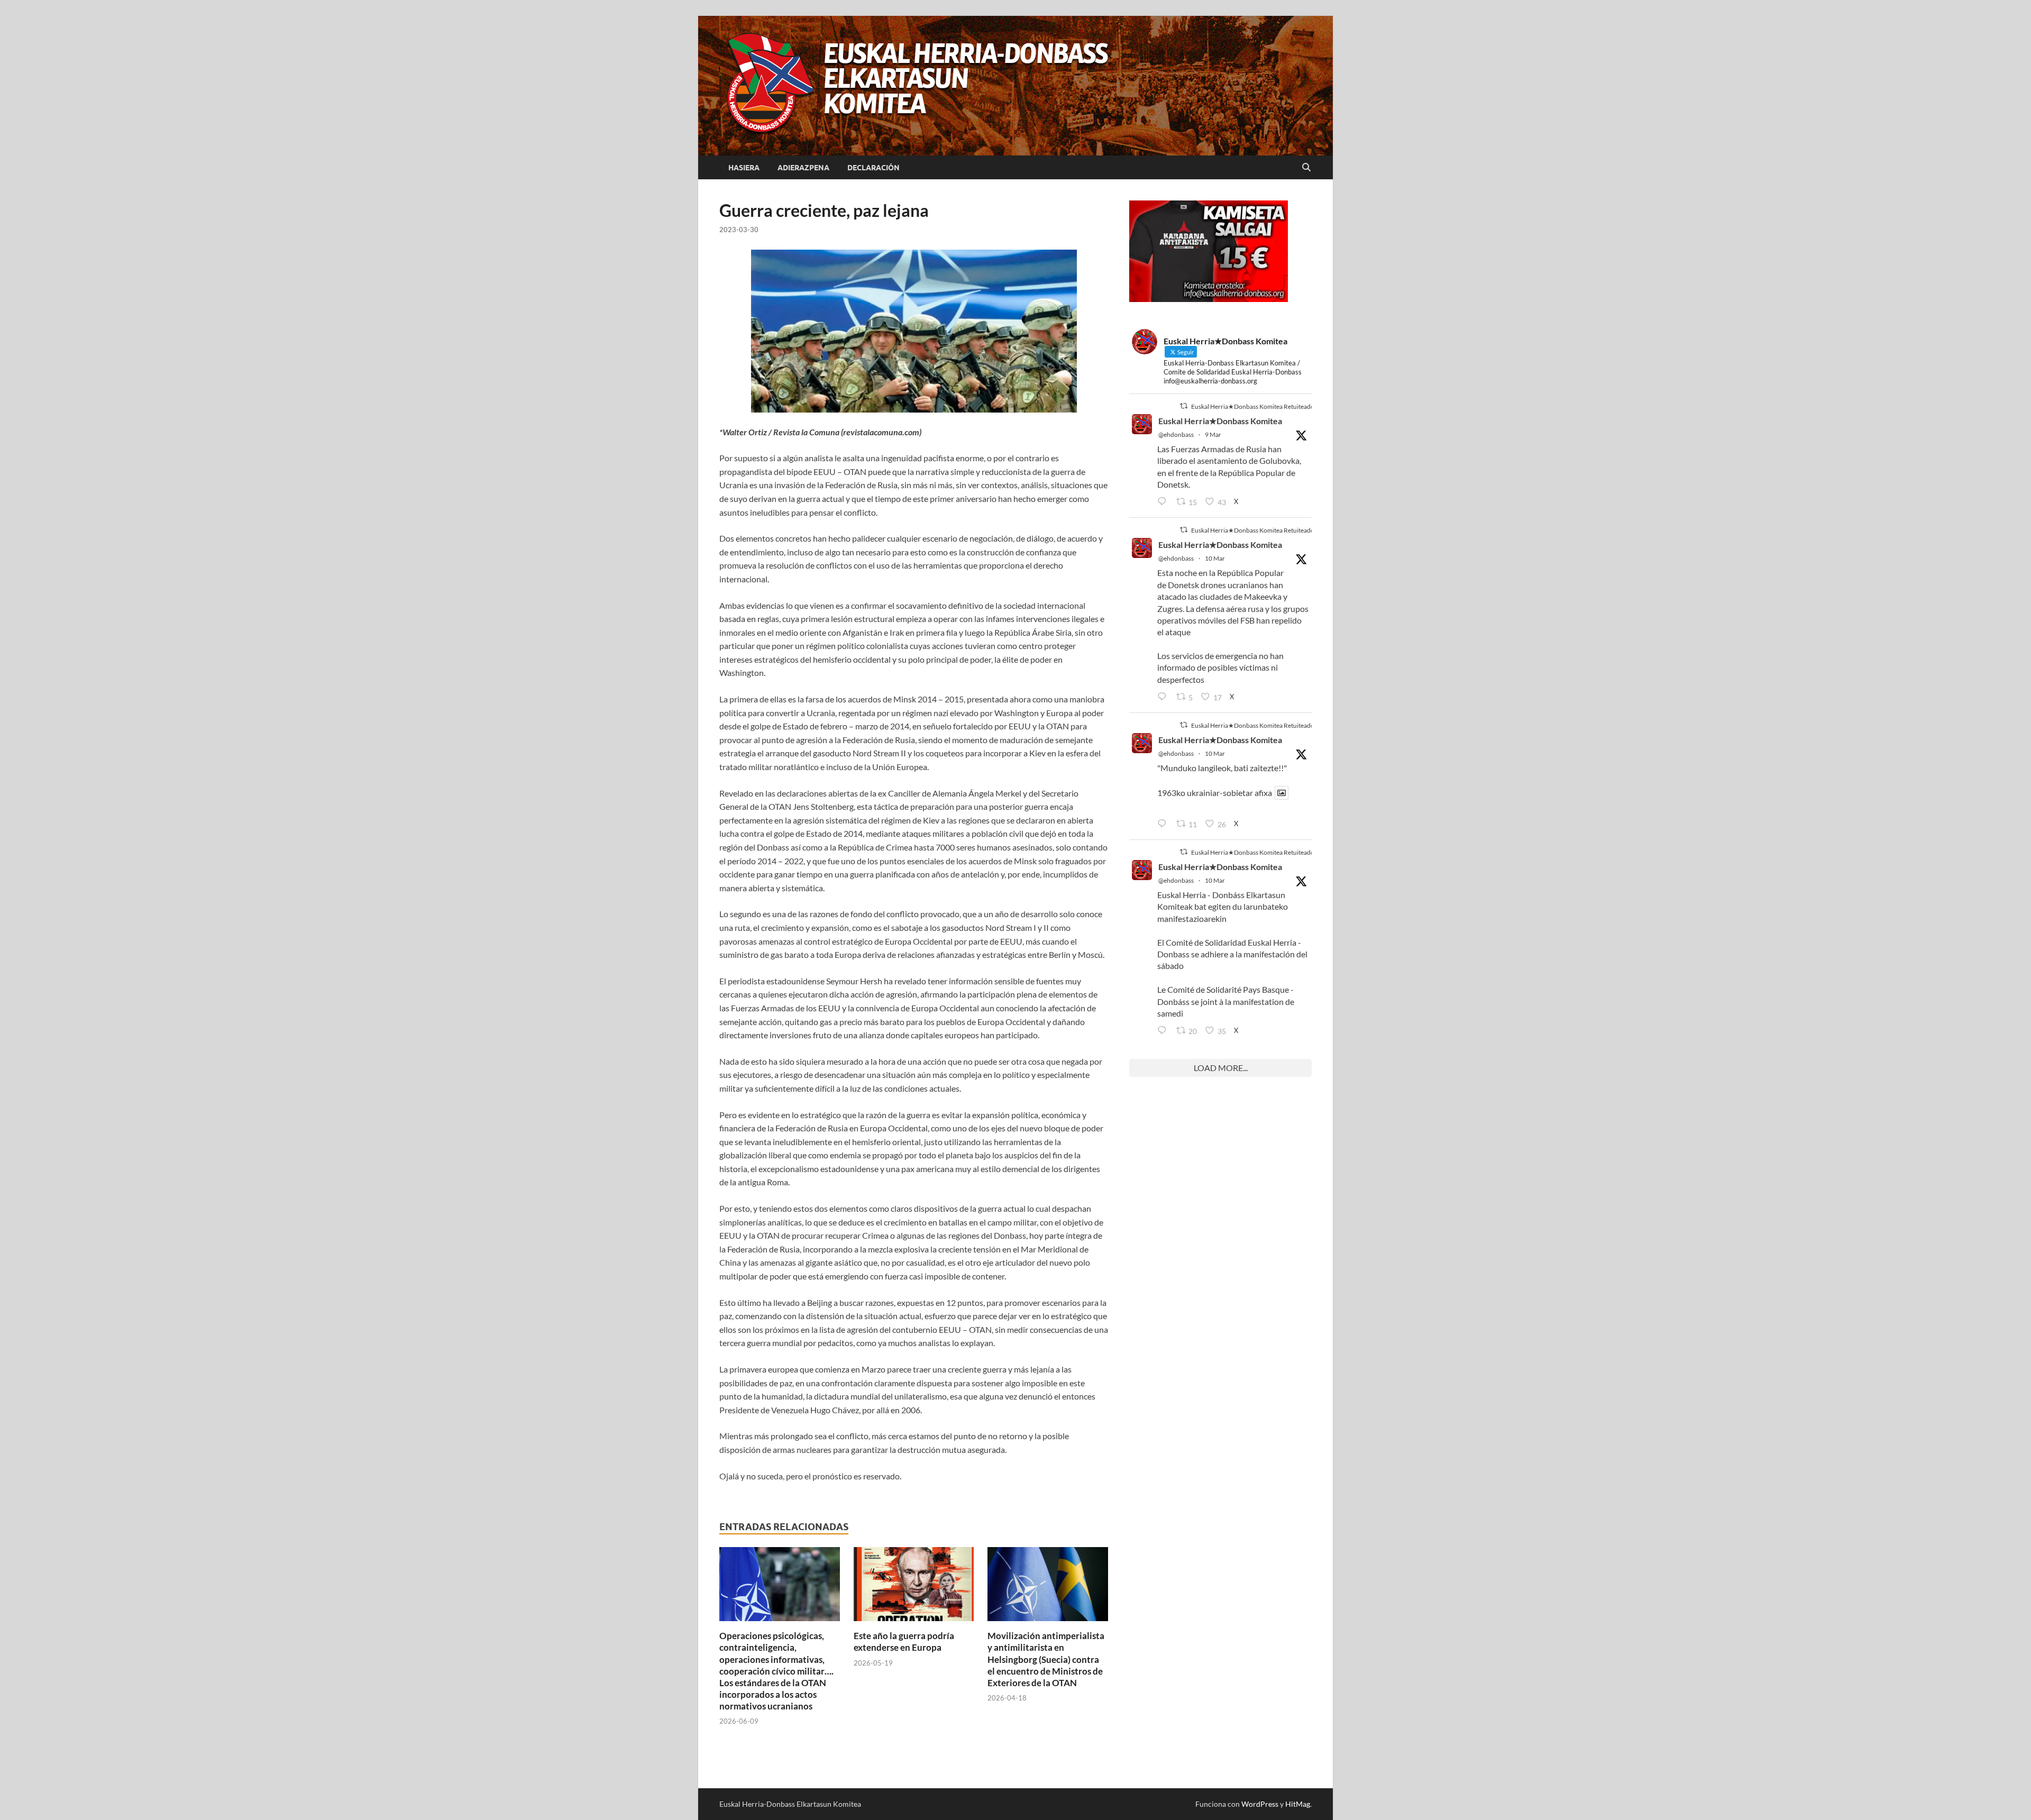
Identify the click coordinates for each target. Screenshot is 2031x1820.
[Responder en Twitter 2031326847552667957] (1164, 1031)
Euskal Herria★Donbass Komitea (1220, 421)
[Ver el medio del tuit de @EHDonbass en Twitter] (1282, 793)
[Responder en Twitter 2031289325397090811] (1164, 697)
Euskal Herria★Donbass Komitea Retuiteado (1253, 406)
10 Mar (1215, 558)
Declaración (873, 168)
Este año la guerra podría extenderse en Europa (904, 1641)
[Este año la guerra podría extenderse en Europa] (914, 1587)
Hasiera (744, 168)
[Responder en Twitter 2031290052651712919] (1164, 824)
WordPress (1260, 1804)
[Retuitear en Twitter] (1184, 406)
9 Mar (1213, 435)
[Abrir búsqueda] (1306, 168)
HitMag (1298, 1804)
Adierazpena (803, 168)
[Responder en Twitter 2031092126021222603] (1164, 502)
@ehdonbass (1176, 435)
